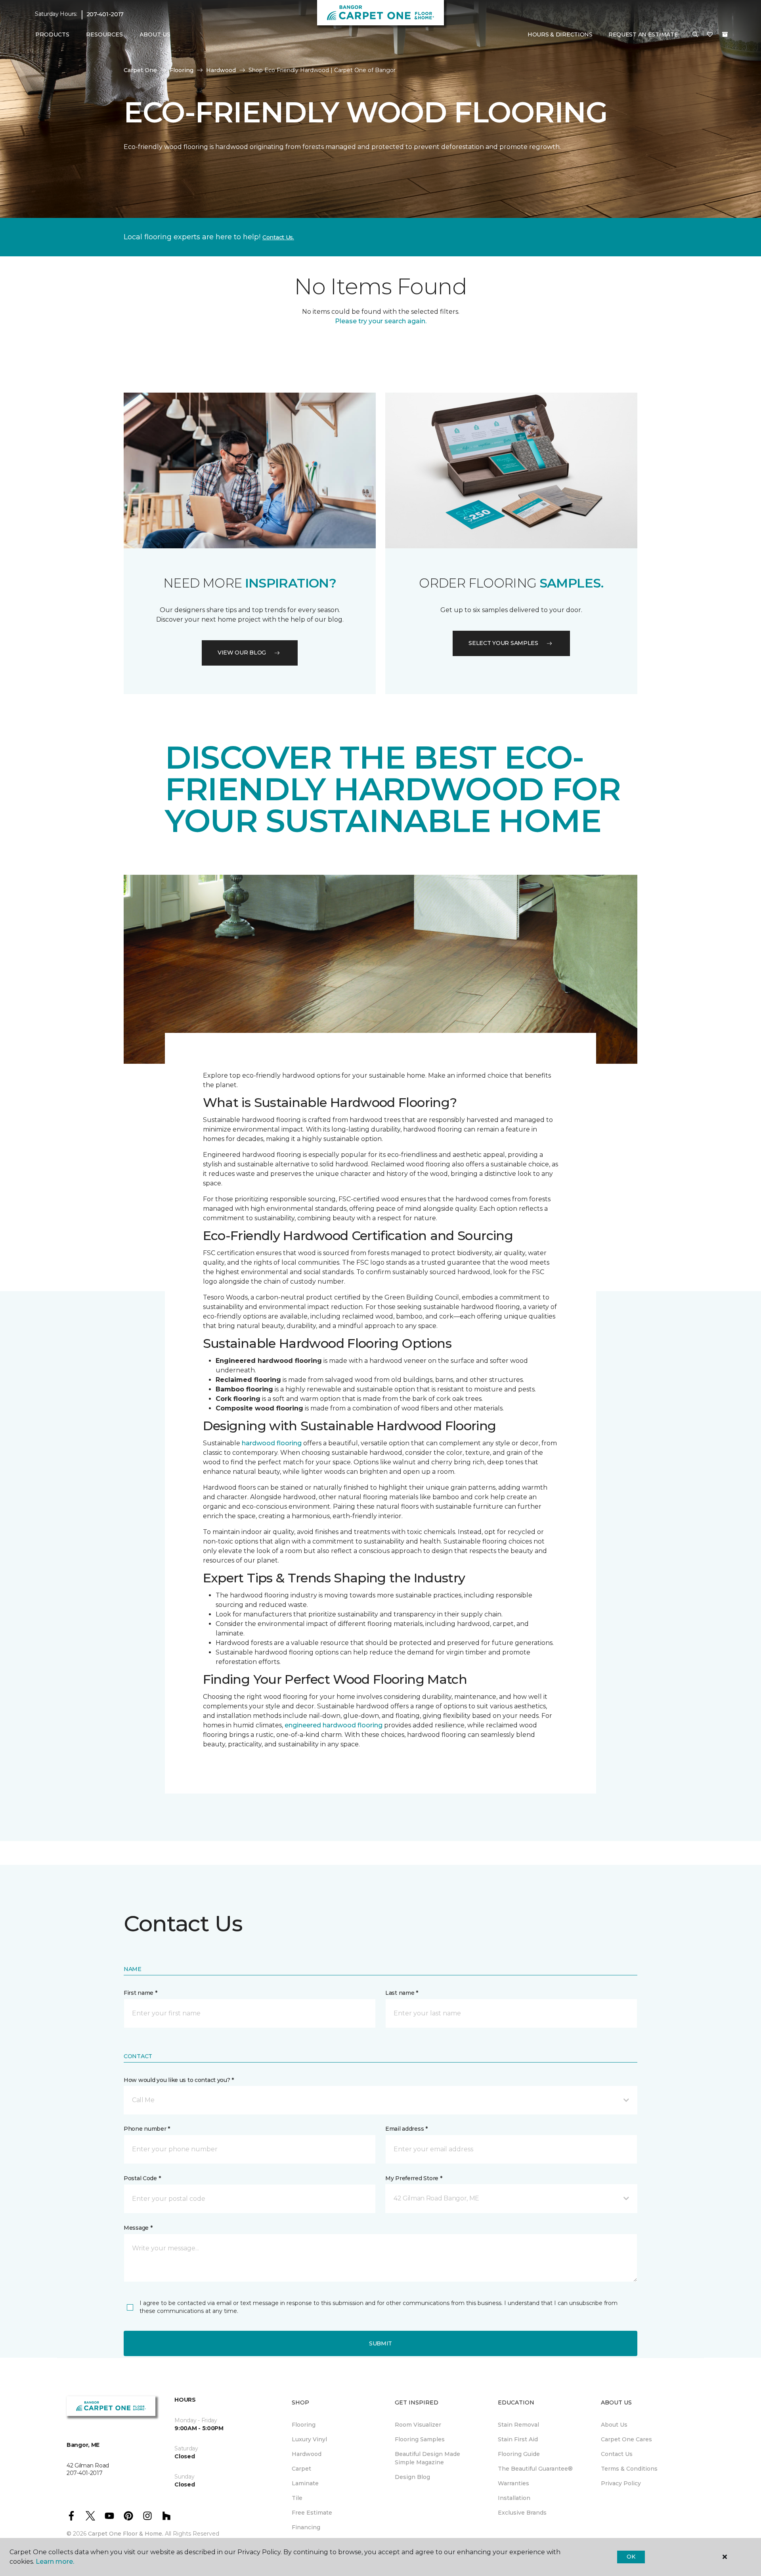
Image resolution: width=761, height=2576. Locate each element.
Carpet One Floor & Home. (126, 2534)
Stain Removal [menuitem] (518, 2425)
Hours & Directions (560, 34)
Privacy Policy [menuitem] (621, 2483)
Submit (380, 2343)
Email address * (406, 2129)
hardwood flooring (272, 1443)
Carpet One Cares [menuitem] (626, 2439)
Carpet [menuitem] (301, 2469)
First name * (141, 1993)
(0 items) (725, 34)
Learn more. (55, 2562)
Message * (138, 2228)
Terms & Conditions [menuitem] (629, 2469)
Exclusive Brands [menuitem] (522, 2513)
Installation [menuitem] (514, 2498)
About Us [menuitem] (614, 2425)
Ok (631, 2557)
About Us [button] (155, 34)
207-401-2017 (105, 14)
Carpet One (140, 70)
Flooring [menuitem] (304, 2425)
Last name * (402, 1993)
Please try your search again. (381, 321)
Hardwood (221, 70)
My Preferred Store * (414, 2178)
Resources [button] (104, 34)
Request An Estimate (643, 34)
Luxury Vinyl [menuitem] (309, 2439)
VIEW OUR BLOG (242, 653)
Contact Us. (278, 237)
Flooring (182, 70)
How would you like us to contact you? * (179, 2080)
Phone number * (147, 2129)
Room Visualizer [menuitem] (418, 2425)
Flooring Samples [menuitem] (420, 2439)
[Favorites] (710, 35)
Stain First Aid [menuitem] (518, 2439)
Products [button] (52, 34)
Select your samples (503, 643)
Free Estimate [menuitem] (312, 2513)
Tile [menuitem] (297, 2498)
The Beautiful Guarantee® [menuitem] (535, 2469)
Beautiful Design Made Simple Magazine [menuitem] (427, 2458)
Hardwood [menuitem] (307, 2454)
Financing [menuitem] (306, 2527)
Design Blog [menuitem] (412, 2477)
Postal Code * (142, 2178)
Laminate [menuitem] (305, 2483)
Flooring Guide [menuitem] (519, 2454)
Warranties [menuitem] (513, 2483)
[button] (695, 35)
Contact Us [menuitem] (617, 2454)
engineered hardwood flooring (334, 1725)
